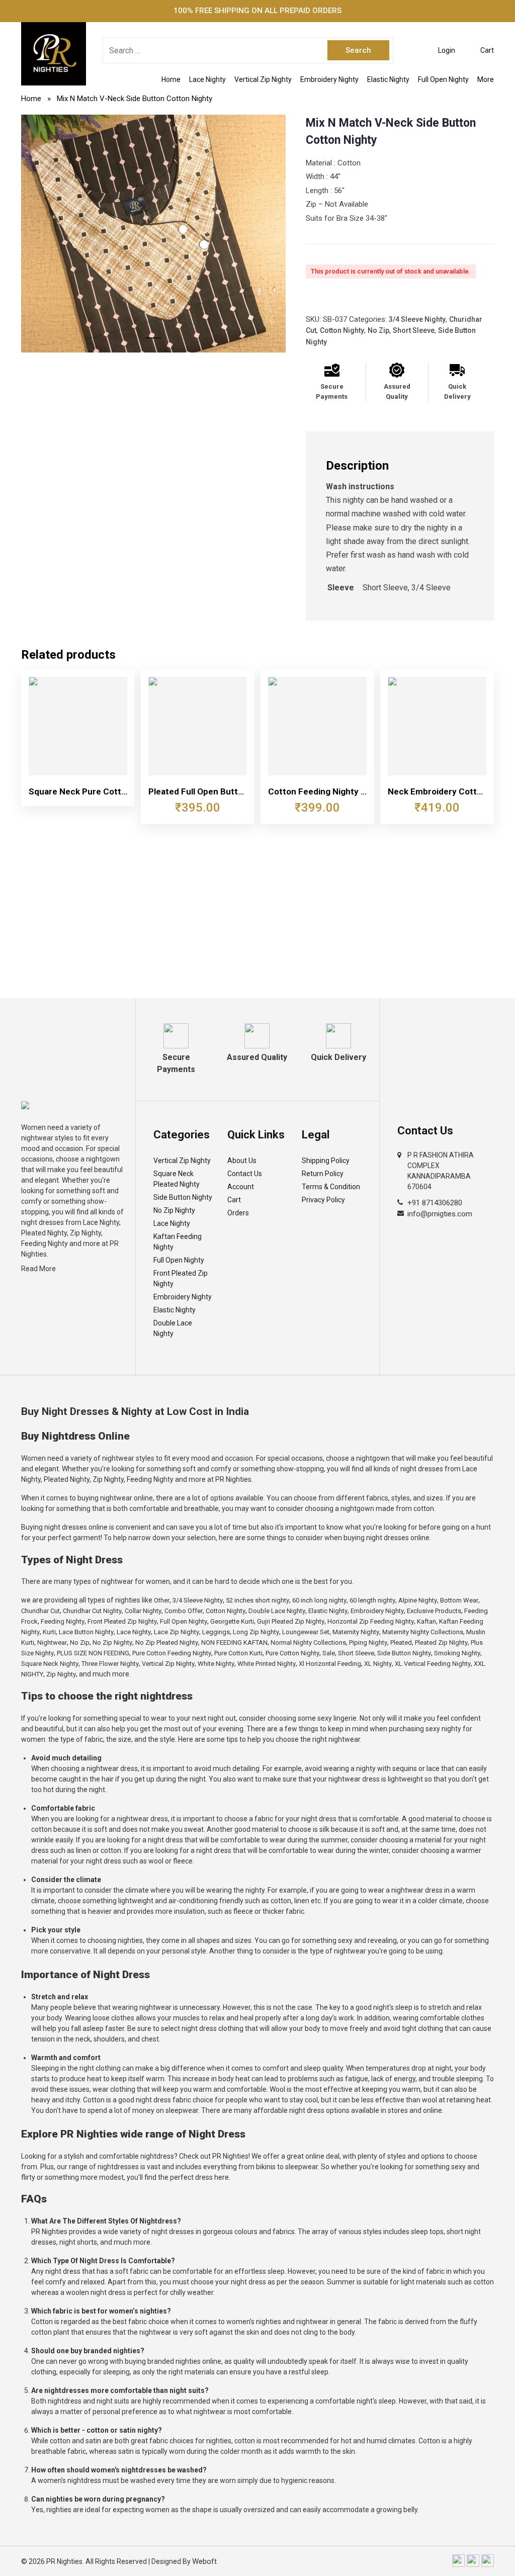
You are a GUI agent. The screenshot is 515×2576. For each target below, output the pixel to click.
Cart (234, 1200)
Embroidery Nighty (329, 79)
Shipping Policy (326, 1161)
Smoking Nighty (457, 1653)
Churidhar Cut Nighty (92, 1611)
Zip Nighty (61, 1674)
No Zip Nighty (174, 1210)
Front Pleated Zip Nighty (181, 1278)
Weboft (204, 2561)
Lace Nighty (207, 79)
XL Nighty (378, 1664)
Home (171, 79)
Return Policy (323, 1174)
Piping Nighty (368, 1642)
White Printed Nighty (267, 1664)
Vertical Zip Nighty (263, 79)
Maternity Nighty (356, 1632)
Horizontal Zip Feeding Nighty (371, 1621)
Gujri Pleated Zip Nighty (291, 1621)
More (486, 79)
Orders (238, 1213)
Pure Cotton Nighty (292, 1653)
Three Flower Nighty (110, 1664)
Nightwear (52, 1642)
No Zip (378, 330)
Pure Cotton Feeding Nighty (172, 1653)
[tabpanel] (153, 234)
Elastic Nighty (388, 79)
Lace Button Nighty (86, 1632)
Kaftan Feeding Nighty (178, 1242)
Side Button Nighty (183, 1197)
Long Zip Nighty (256, 1632)
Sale (329, 1653)
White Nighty (216, 1664)
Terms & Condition (331, 1187)
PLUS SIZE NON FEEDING (93, 1653)
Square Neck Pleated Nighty (177, 1179)
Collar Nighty (143, 1611)
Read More (38, 1269)
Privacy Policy (323, 1200)
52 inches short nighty (257, 1600)
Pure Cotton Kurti (238, 1653)
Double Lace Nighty (173, 1328)
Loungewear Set (306, 1632)
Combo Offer (184, 1611)
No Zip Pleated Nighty (167, 1642)
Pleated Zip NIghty (441, 1642)
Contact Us (245, 1174)
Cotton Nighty (342, 330)
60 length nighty (372, 1600)
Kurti (49, 1632)
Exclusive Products (434, 1611)
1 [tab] (153, 342)
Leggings (216, 1632)
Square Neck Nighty (50, 1664)
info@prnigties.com (440, 1214)
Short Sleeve (414, 330)
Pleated (401, 1642)
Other (162, 1600)
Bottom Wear (459, 1600)
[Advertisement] (257, 923)
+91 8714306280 (435, 1203)
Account (241, 1187)
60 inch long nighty (319, 1600)
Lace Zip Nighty (177, 1632)
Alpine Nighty (418, 1600)
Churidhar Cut (40, 1611)
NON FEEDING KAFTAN (234, 1642)
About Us (242, 1161)
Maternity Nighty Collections (423, 1632)
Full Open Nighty (443, 79)
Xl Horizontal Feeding (330, 1664)
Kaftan (426, 1621)
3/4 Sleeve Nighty (417, 319)
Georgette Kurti (232, 1621)
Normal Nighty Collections (308, 1642)
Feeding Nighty (63, 1621)
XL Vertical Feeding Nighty (433, 1664)
